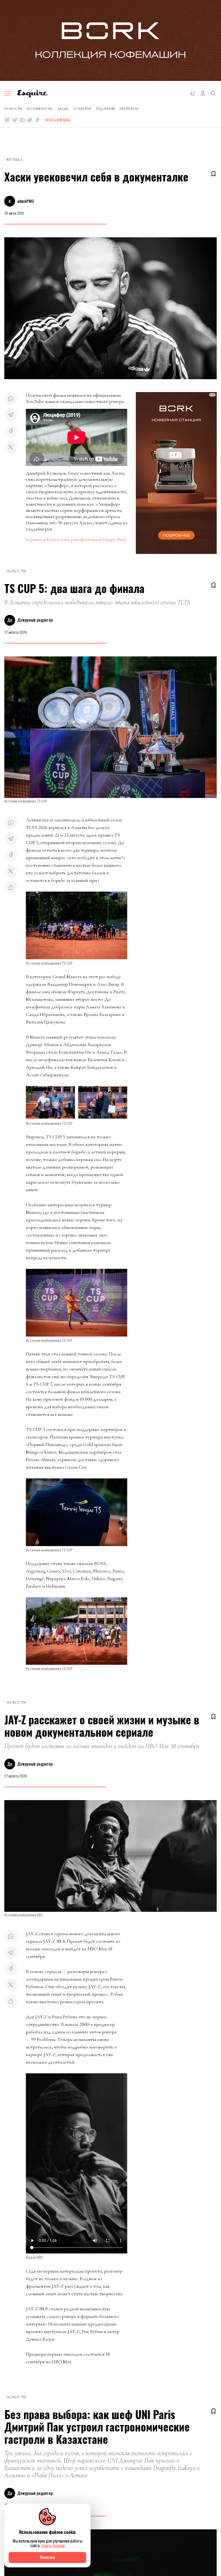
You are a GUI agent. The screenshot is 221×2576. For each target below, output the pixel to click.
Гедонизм (105, 109)
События (82, 109)
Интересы (129, 109)
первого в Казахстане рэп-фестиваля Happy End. (76, 539)
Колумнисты (40, 109)
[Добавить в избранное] (213, 174)
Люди (63, 109)
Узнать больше (53, 2545)
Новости (13, 109)
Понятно (47, 2557)
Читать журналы (57, 120)
